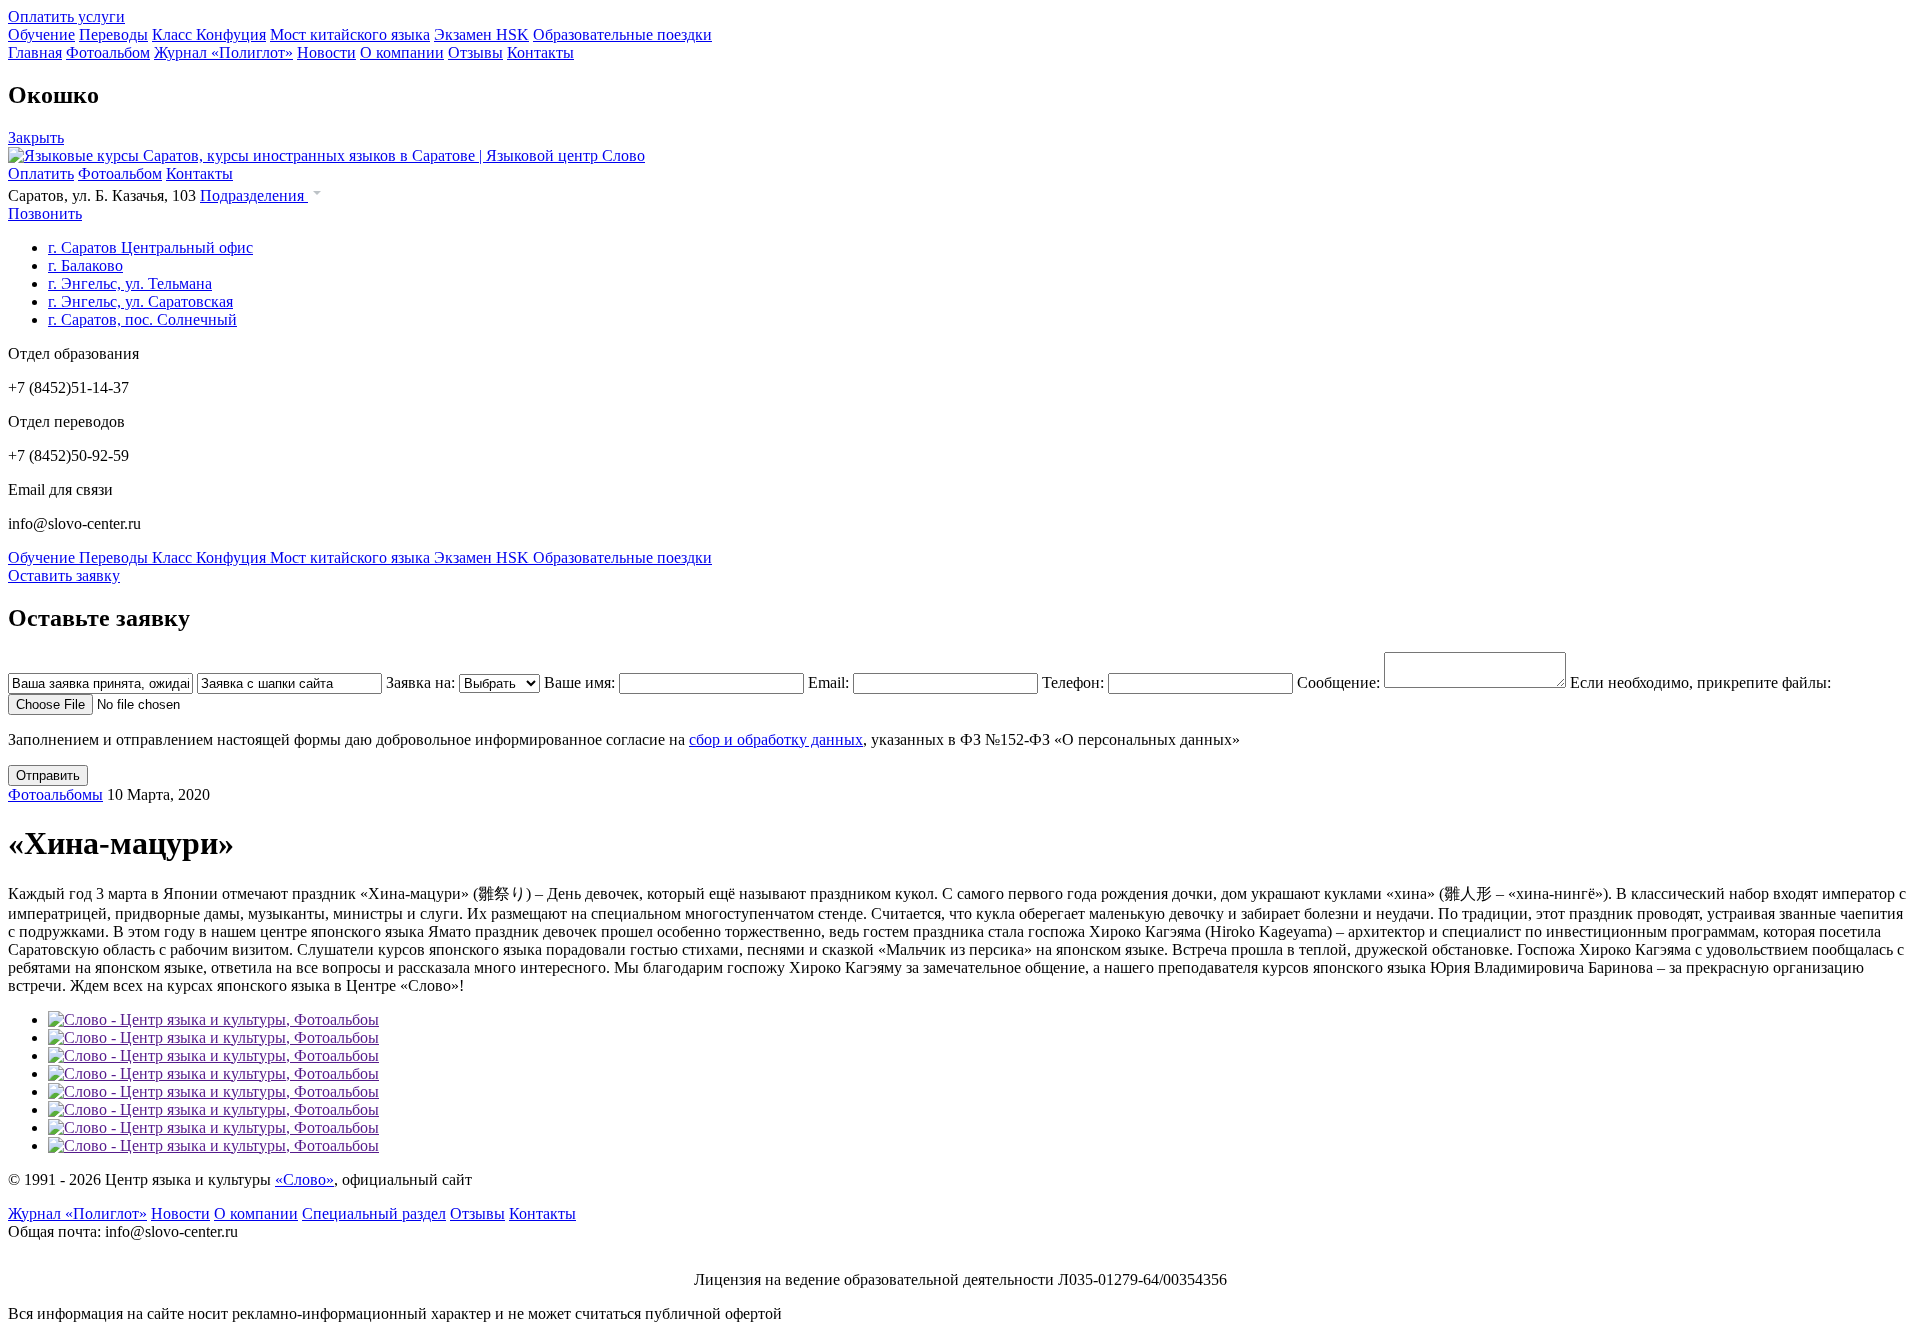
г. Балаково (85, 265)
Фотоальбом (108, 52)
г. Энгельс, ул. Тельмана (130, 283)
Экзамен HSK (481, 34)
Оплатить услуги (66, 16)
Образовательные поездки (622, 34)
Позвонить (45, 213)
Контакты (540, 52)
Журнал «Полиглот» (223, 52)
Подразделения (254, 195)
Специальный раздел (374, 1213)
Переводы (113, 34)
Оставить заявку (64, 575)
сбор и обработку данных (776, 739)
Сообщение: (1340, 682)
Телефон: (1075, 682)
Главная (35, 52)
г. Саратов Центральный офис (150, 247)
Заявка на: (422, 682)
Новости (326, 52)
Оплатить (41, 173)
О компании (402, 52)
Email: (830, 682)
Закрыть (36, 137)
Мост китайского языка (350, 34)
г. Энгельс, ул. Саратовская (140, 301)
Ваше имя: (581, 682)
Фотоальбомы (55, 794)
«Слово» (304, 1179)
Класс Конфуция (209, 34)
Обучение (41, 34)
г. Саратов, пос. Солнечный (142, 319)
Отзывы (475, 52)
